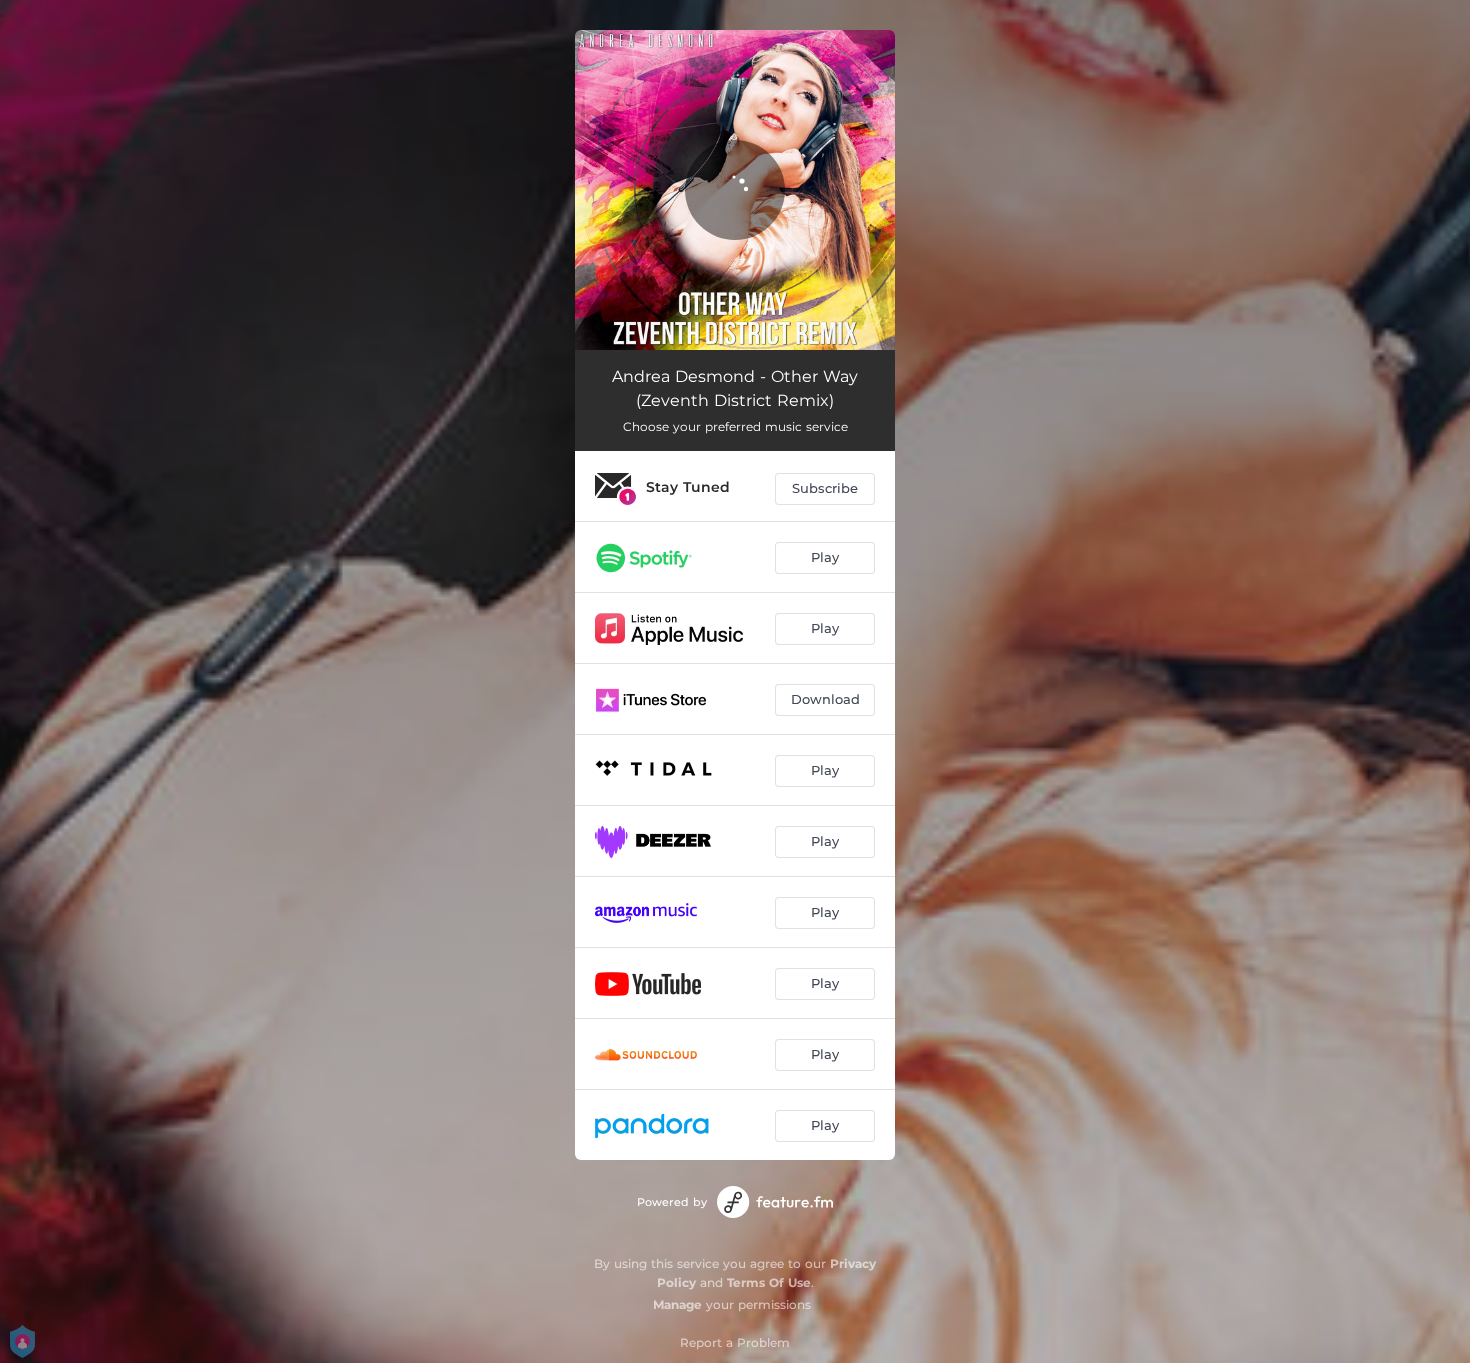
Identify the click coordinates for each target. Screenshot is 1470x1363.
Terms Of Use (769, 1282)
